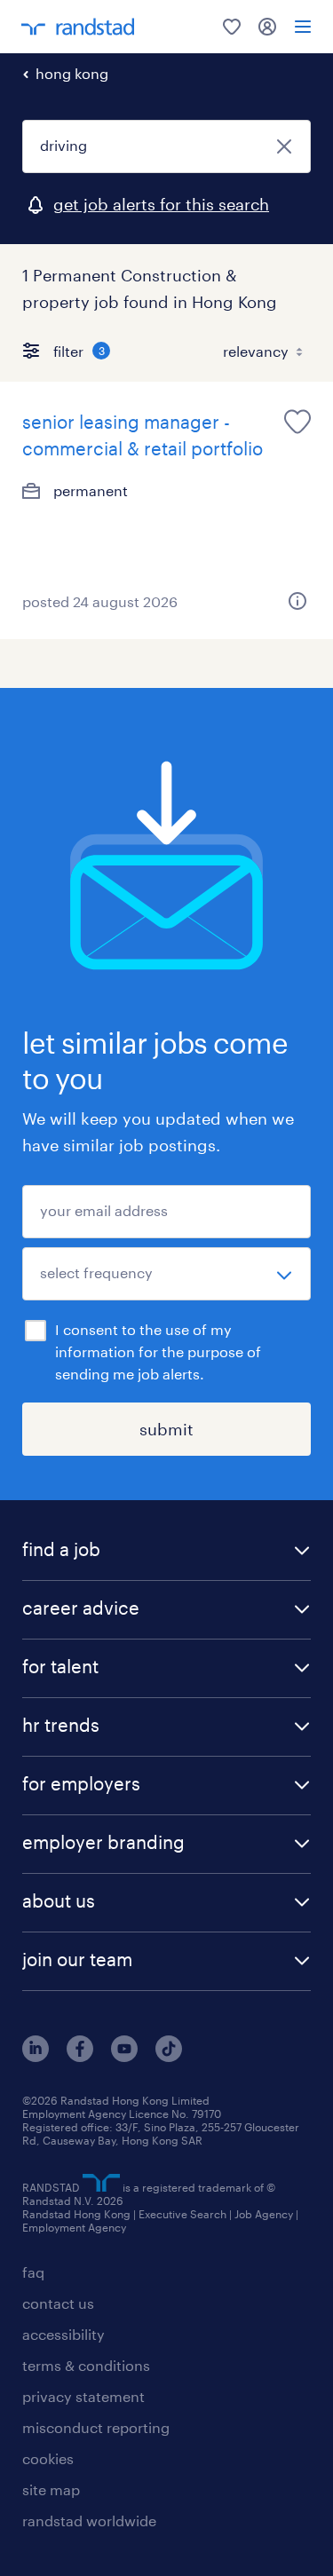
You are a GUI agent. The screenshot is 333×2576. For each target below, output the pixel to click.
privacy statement (83, 2396)
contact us (58, 2303)
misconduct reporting (96, 2427)
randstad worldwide (89, 2521)
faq (33, 2272)
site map (51, 2489)
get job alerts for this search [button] (161, 204)
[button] (166, 1551)
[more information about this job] (297, 601)
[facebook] (80, 2056)
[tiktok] (169, 2056)
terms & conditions (86, 2365)
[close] (284, 146)
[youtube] (124, 2056)
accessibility (63, 2334)
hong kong (72, 73)
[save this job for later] (297, 422)
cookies (48, 2458)
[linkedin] (36, 2056)
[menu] (303, 27)
